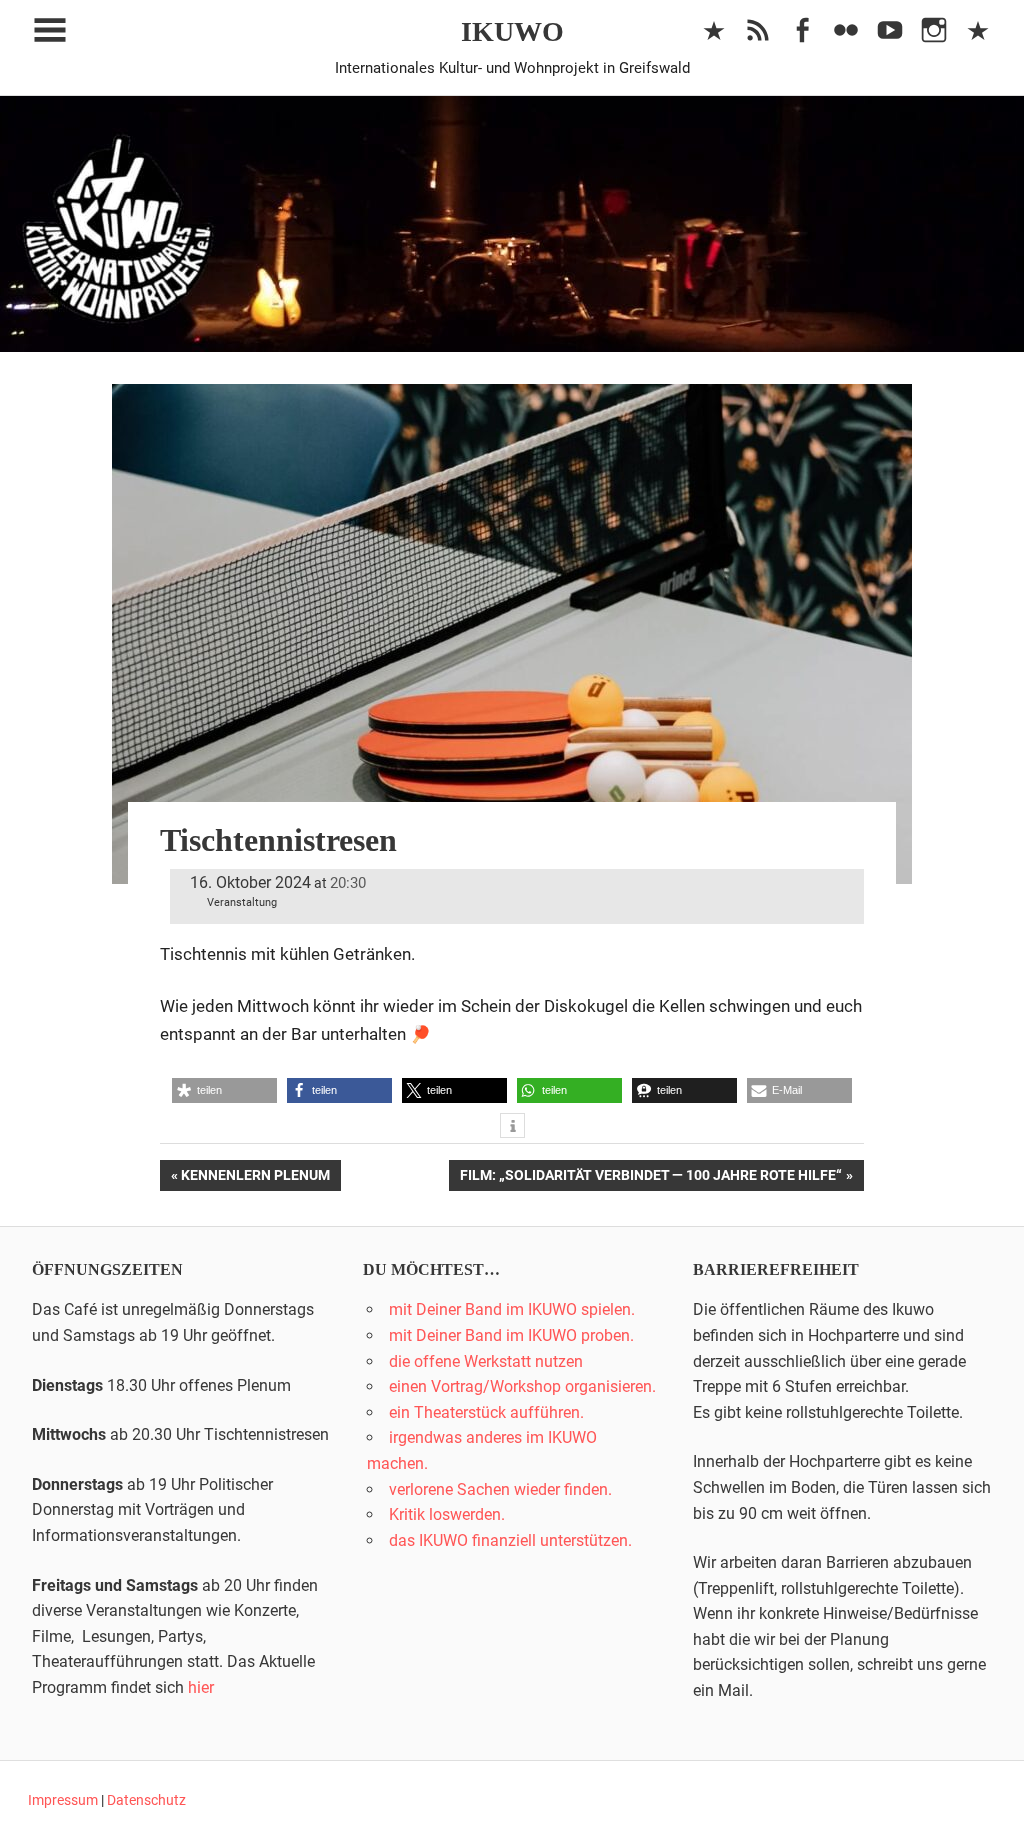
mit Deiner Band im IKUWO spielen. (512, 1309)
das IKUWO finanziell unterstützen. (510, 1540)
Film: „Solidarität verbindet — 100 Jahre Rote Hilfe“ (650, 1178)
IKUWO (512, 31)
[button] (224, 1090)
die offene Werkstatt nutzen (486, 1361)
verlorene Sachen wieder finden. (500, 1489)
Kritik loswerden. (447, 1514)
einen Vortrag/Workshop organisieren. (522, 1386)
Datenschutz (146, 1800)
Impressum (63, 1800)
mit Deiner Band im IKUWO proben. (511, 1335)
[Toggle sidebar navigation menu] (50, 30)
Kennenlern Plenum (255, 1178)
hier (201, 1687)
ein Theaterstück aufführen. (486, 1412)
